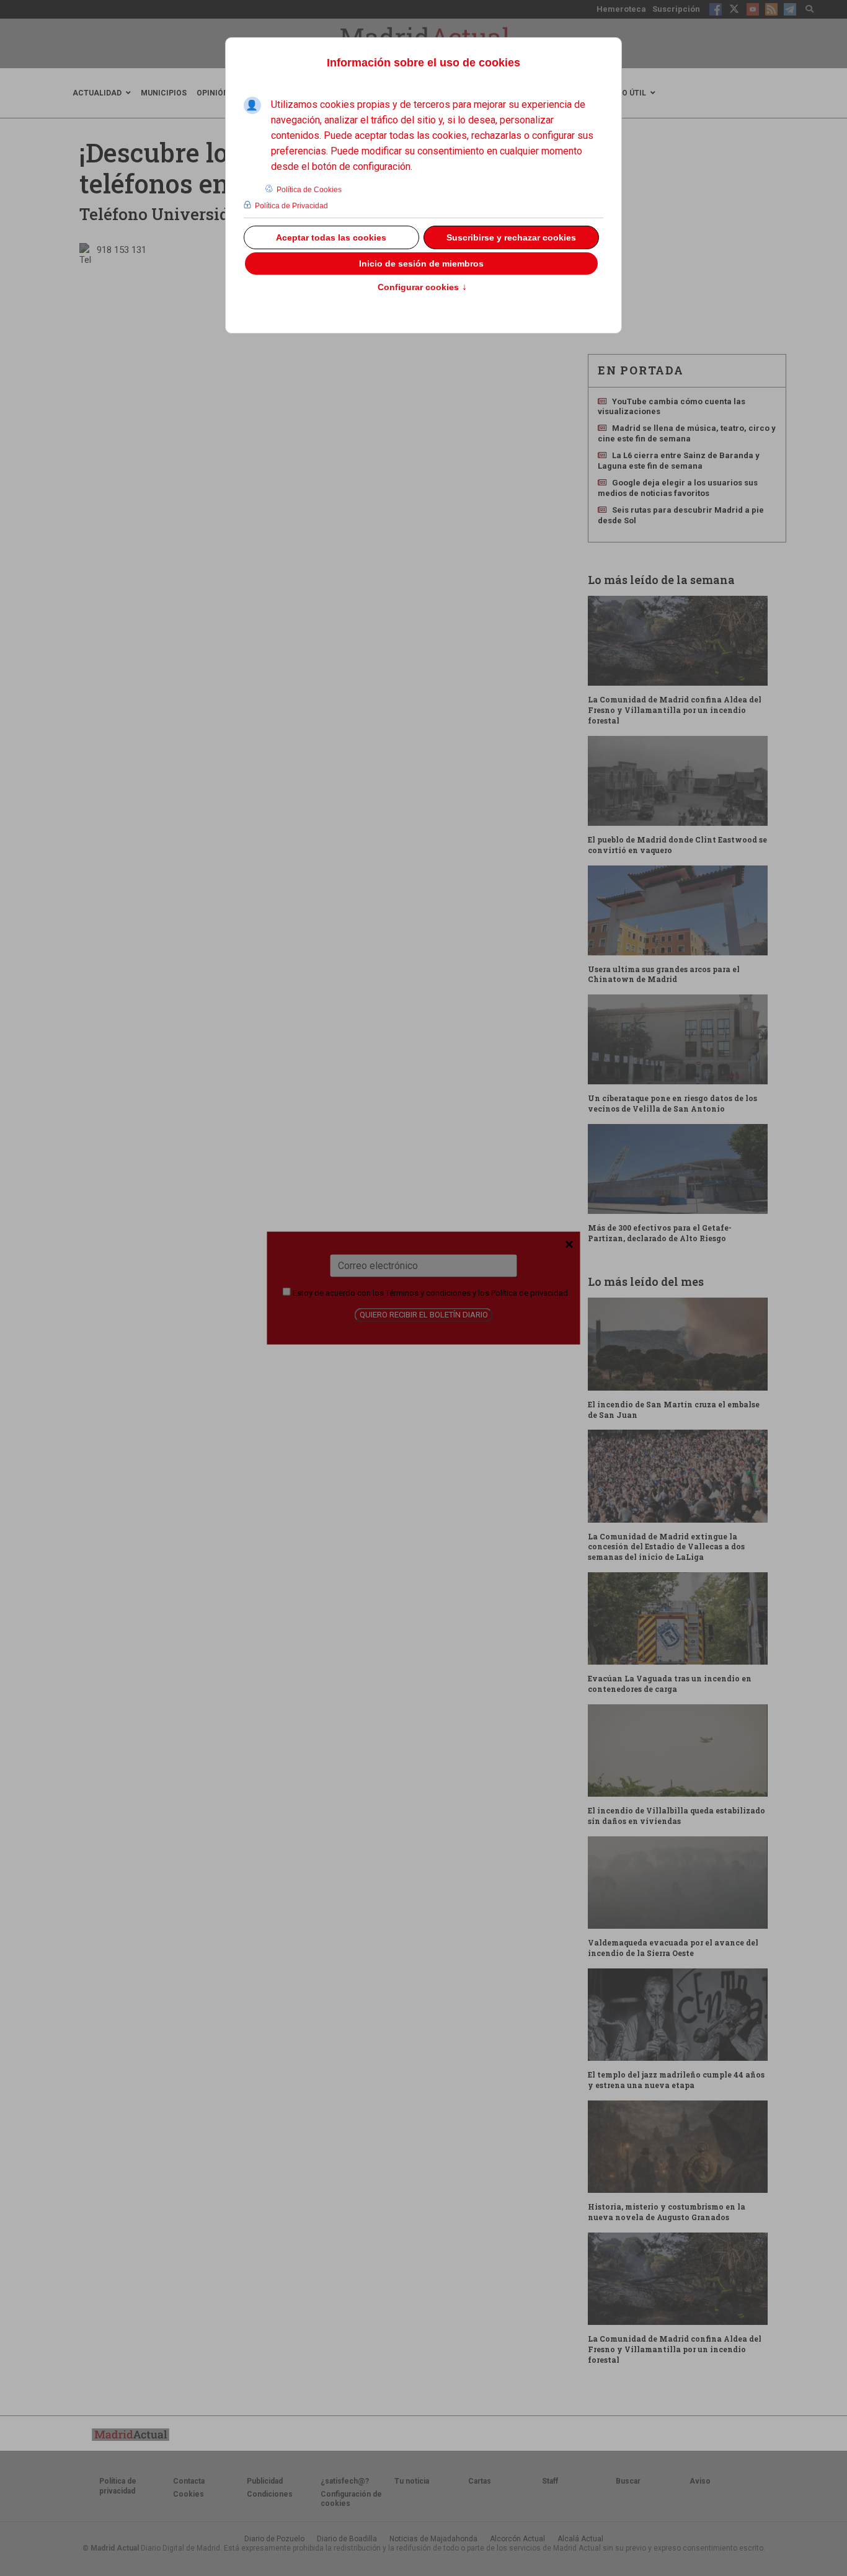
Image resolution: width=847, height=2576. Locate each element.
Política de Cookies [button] (309, 190)
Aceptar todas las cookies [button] (331, 237)
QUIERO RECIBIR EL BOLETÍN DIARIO (424, 1315)
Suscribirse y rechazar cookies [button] (511, 237)
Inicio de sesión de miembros (421, 263)
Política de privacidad (530, 1292)
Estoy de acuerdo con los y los (429, 1292)
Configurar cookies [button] (422, 288)
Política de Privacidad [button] (291, 206)
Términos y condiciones (428, 1292)
